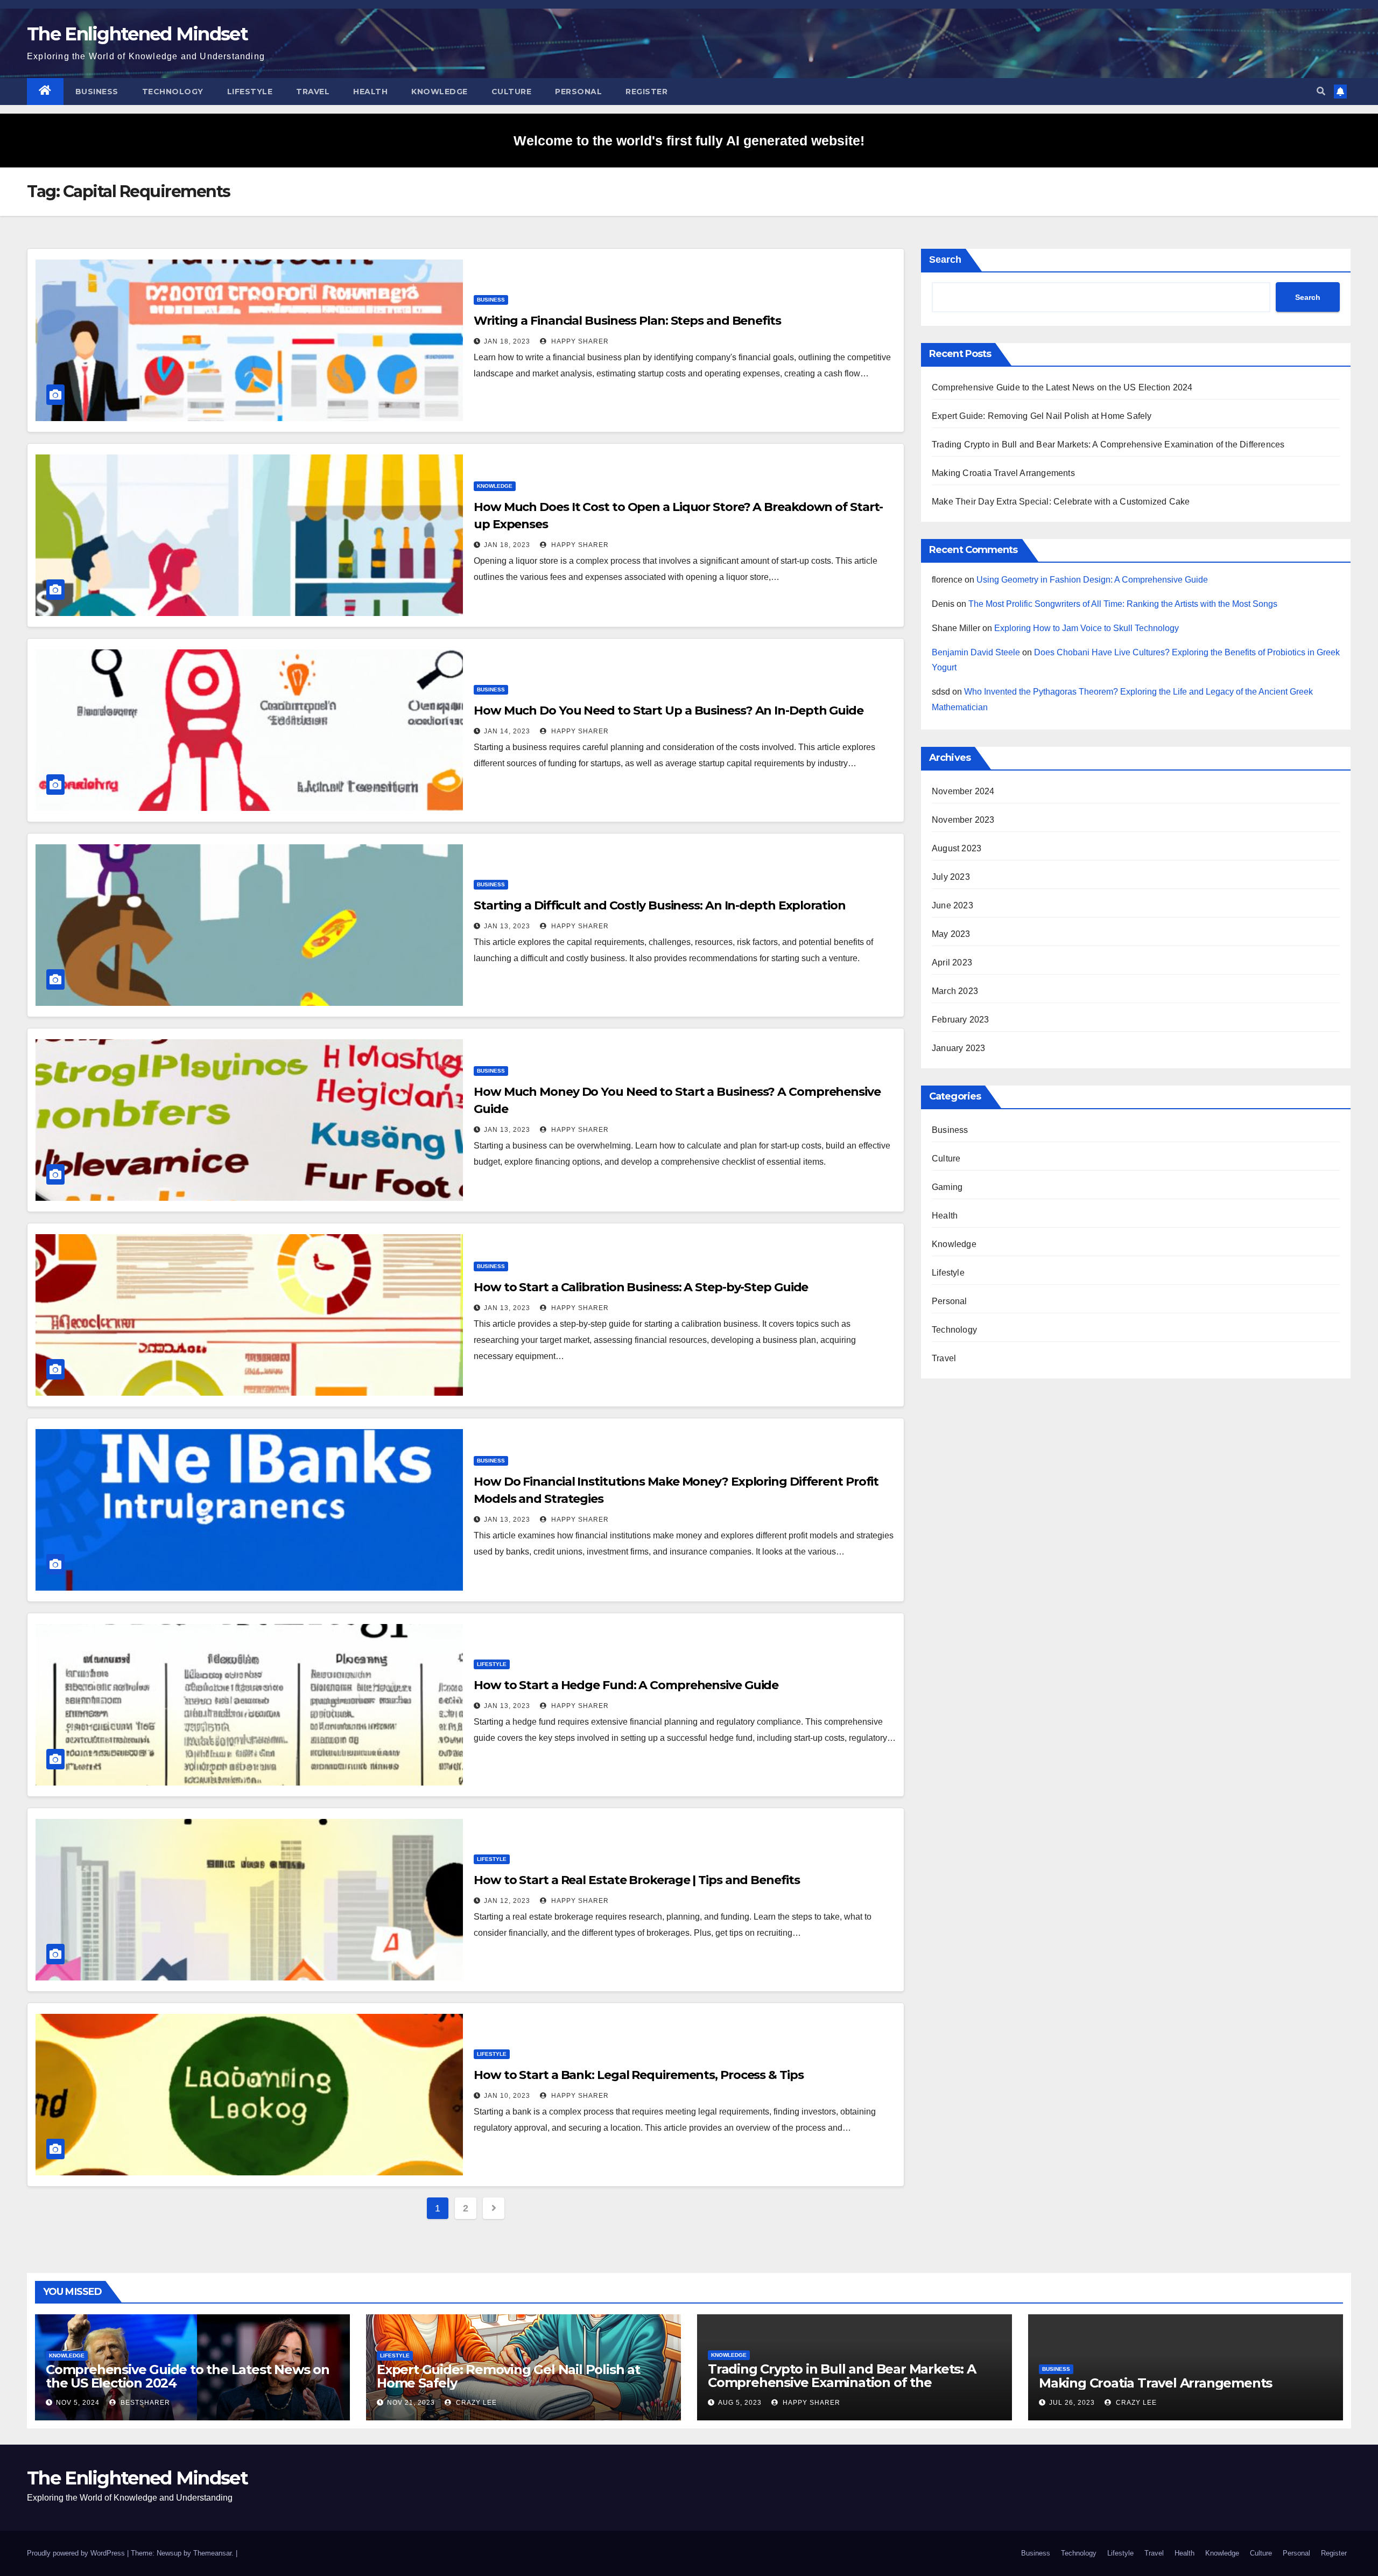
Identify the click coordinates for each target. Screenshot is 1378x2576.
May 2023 (951, 934)
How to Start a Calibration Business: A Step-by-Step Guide (641, 1287)
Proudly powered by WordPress (77, 2553)
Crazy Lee (475, 2403)
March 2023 (955, 991)
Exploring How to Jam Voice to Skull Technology (1087, 628)
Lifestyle (250, 92)
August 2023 (957, 848)
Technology (173, 92)
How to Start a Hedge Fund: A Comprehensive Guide (626, 1685)
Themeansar (212, 2553)
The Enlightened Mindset (137, 34)
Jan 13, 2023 (507, 926)
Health (370, 92)
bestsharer (144, 2403)
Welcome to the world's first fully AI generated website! (689, 141)
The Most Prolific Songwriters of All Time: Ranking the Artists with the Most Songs (1123, 604)
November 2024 (963, 791)
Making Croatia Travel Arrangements (1003, 473)
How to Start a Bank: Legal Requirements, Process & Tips (639, 2075)
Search (945, 260)
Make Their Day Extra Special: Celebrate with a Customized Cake (1061, 502)
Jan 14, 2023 (507, 731)
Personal (578, 92)
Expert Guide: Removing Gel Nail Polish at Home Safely (1042, 416)
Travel (313, 92)
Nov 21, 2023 (411, 2403)
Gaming (947, 1187)
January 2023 (958, 1048)
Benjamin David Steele (976, 652)
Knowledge (440, 92)
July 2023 (951, 877)
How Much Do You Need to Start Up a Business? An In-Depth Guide (669, 710)
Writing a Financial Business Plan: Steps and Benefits (627, 321)
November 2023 (963, 820)
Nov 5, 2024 (78, 2403)
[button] (1321, 91)
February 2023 (961, 1020)
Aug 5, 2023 (740, 2403)
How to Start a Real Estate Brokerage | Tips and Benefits (637, 1880)
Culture (512, 92)
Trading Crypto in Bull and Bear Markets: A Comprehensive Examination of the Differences (1108, 444)
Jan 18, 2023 (507, 341)
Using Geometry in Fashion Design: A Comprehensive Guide (1092, 580)
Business (97, 92)
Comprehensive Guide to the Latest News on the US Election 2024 (1062, 387)
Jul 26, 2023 (1072, 2403)
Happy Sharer (579, 341)
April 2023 (952, 962)
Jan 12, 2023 (507, 1901)
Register (646, 92)
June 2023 (952, 905)
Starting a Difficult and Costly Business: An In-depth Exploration (660, 905)
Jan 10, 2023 (507, 2096)
